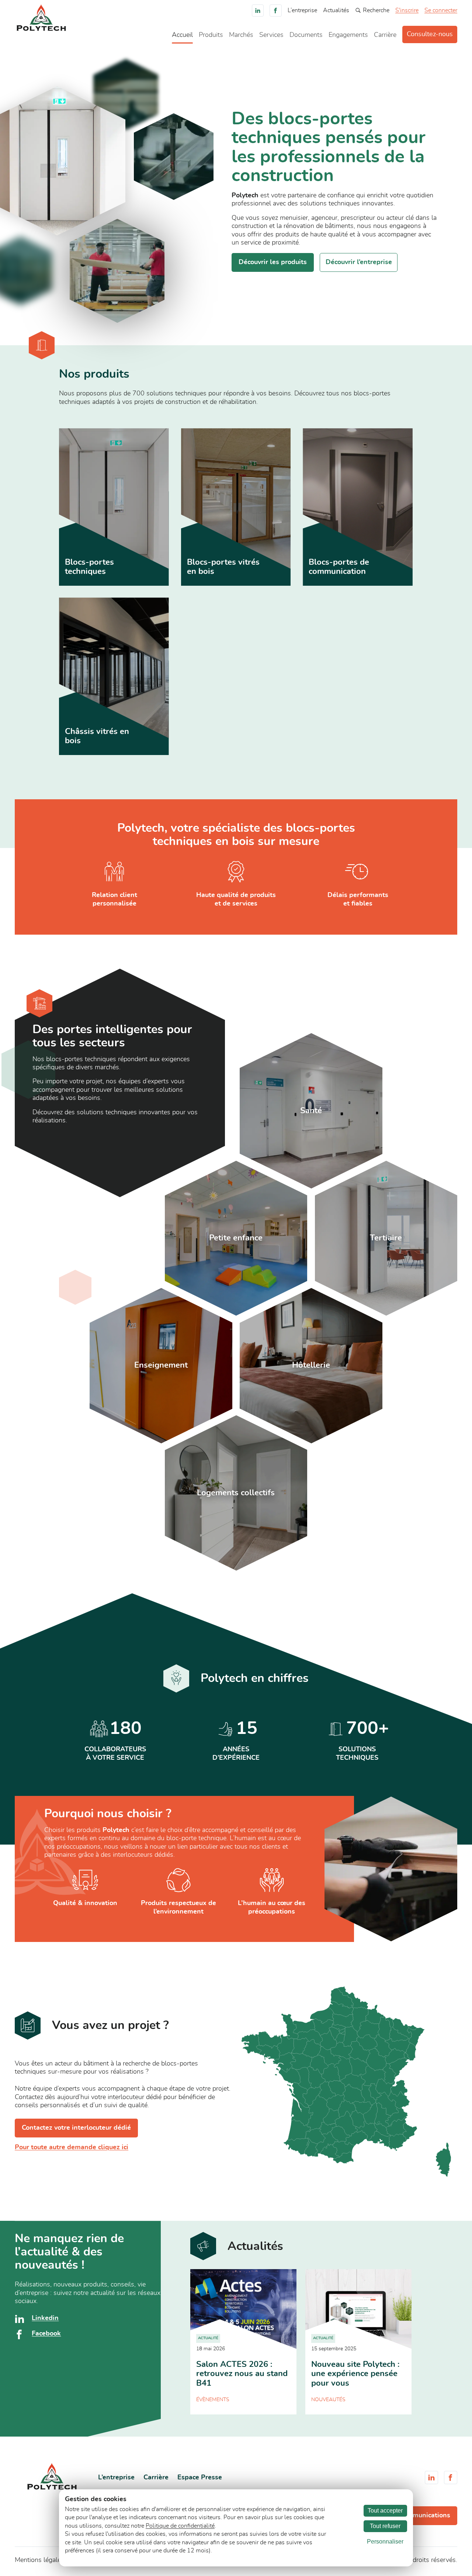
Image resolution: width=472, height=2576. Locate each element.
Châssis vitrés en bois (97, 736)
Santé (311, 1111)
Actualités (336, 10)
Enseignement (161, 1365)
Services (271, 35)
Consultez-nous (430, 34)
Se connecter (441, 10)
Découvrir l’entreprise (359, 262)
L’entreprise (302, 10)
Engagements (348, 35)
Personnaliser (385, 2542)
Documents (306, 35)
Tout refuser (385, 2526)
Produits (211, 35)
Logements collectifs (236, 1493)
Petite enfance (236, 1238)
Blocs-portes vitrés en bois (223, 567)
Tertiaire (386, 1238)
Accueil (182, 35)
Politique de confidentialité (180, 2526)
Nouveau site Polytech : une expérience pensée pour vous (355, 2374)
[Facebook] (276, 11)
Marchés (241, 35)
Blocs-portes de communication (339, 567)
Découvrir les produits (273, 262)
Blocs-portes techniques (89, 567)
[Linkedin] (258, 11)
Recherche (376, 10)
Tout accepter (385, 2511)
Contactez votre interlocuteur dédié (76, 2128)
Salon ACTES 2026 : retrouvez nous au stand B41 (242, 2374)
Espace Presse (200, 2478)
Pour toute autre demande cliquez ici (72, 2147)
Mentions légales (39, 2560)
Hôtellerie (311, 1365)
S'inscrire (407, 10)
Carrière (385, 35)
